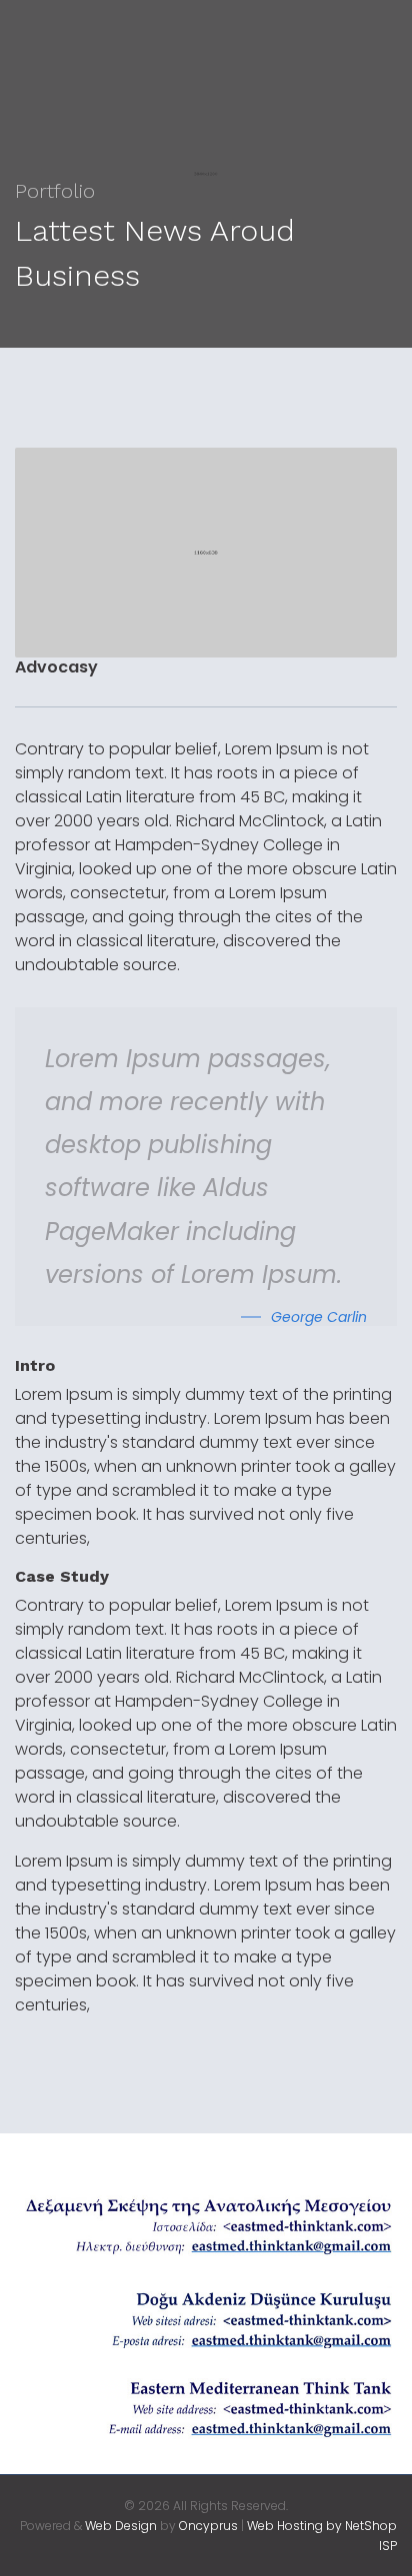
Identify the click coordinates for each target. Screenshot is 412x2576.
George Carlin (319, 1317)
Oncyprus (208, 2526)
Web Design (121, 2526)
